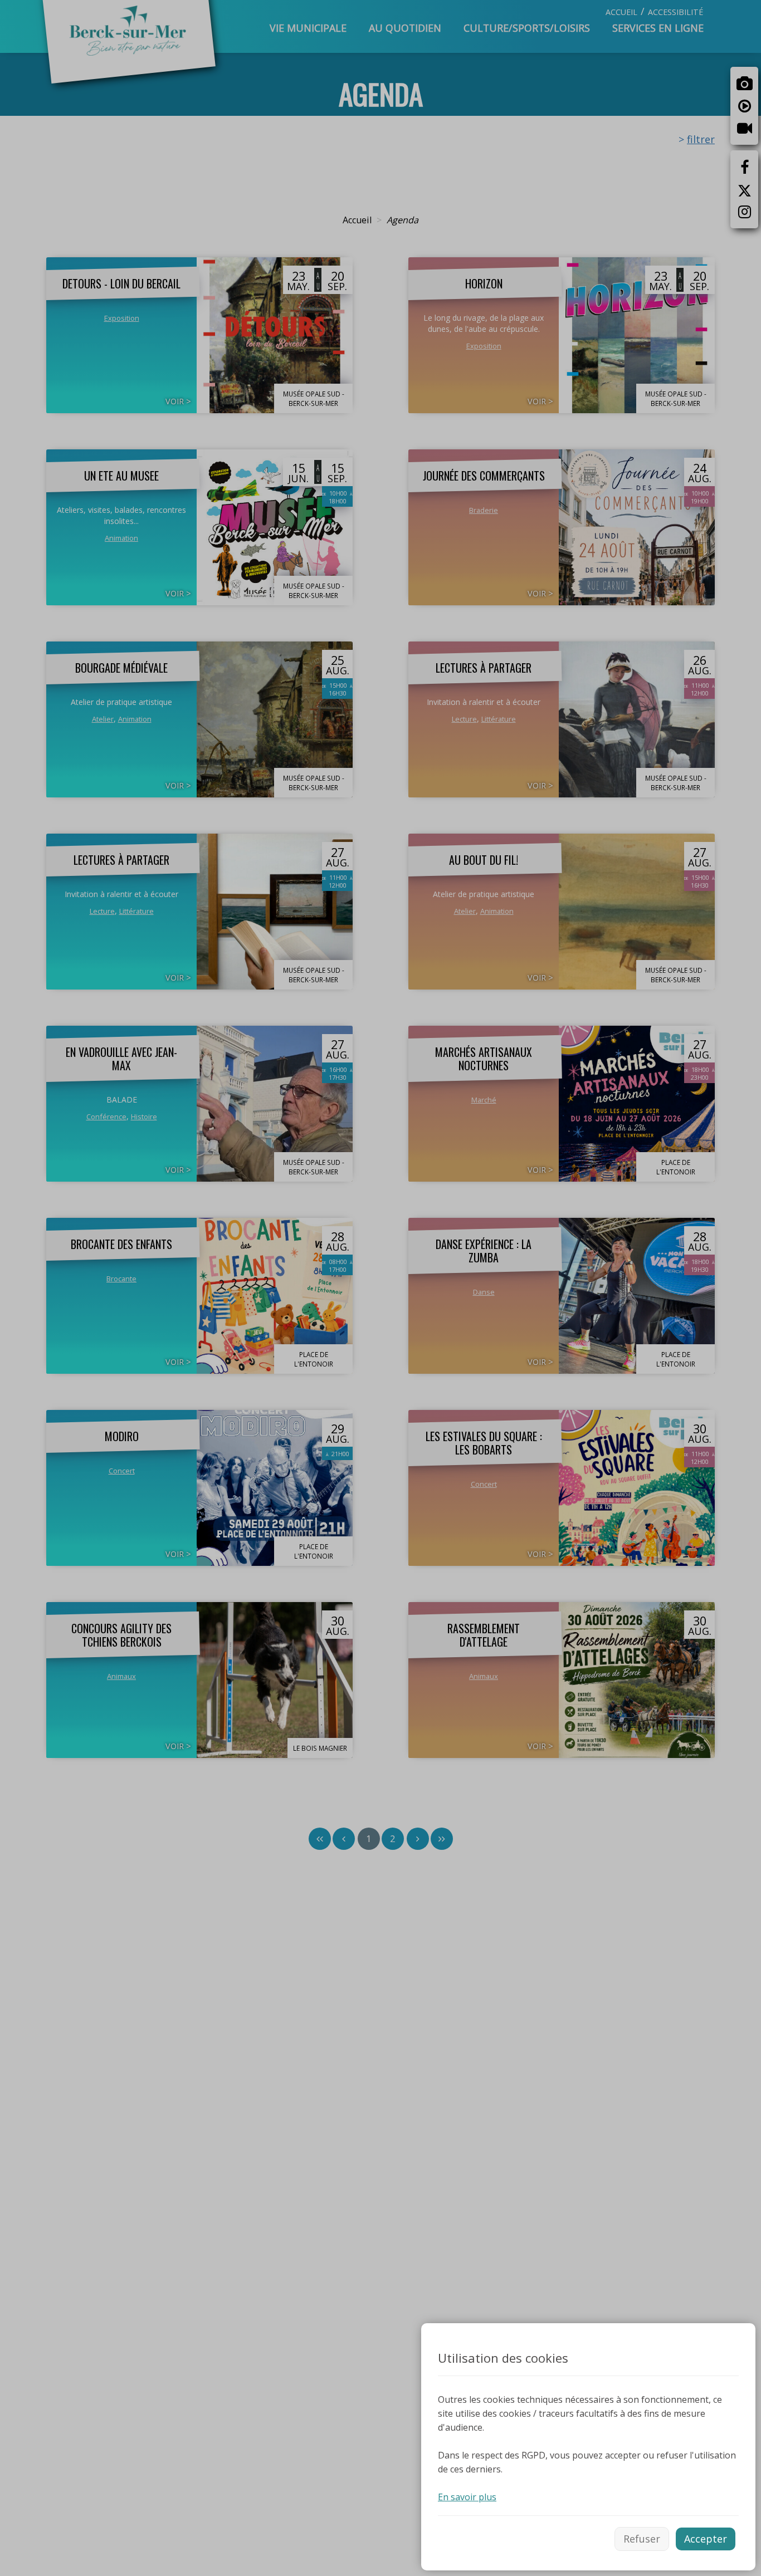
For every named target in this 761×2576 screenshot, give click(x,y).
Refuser (642, 2539)
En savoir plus (467, 2497)
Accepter (706, 2539)
